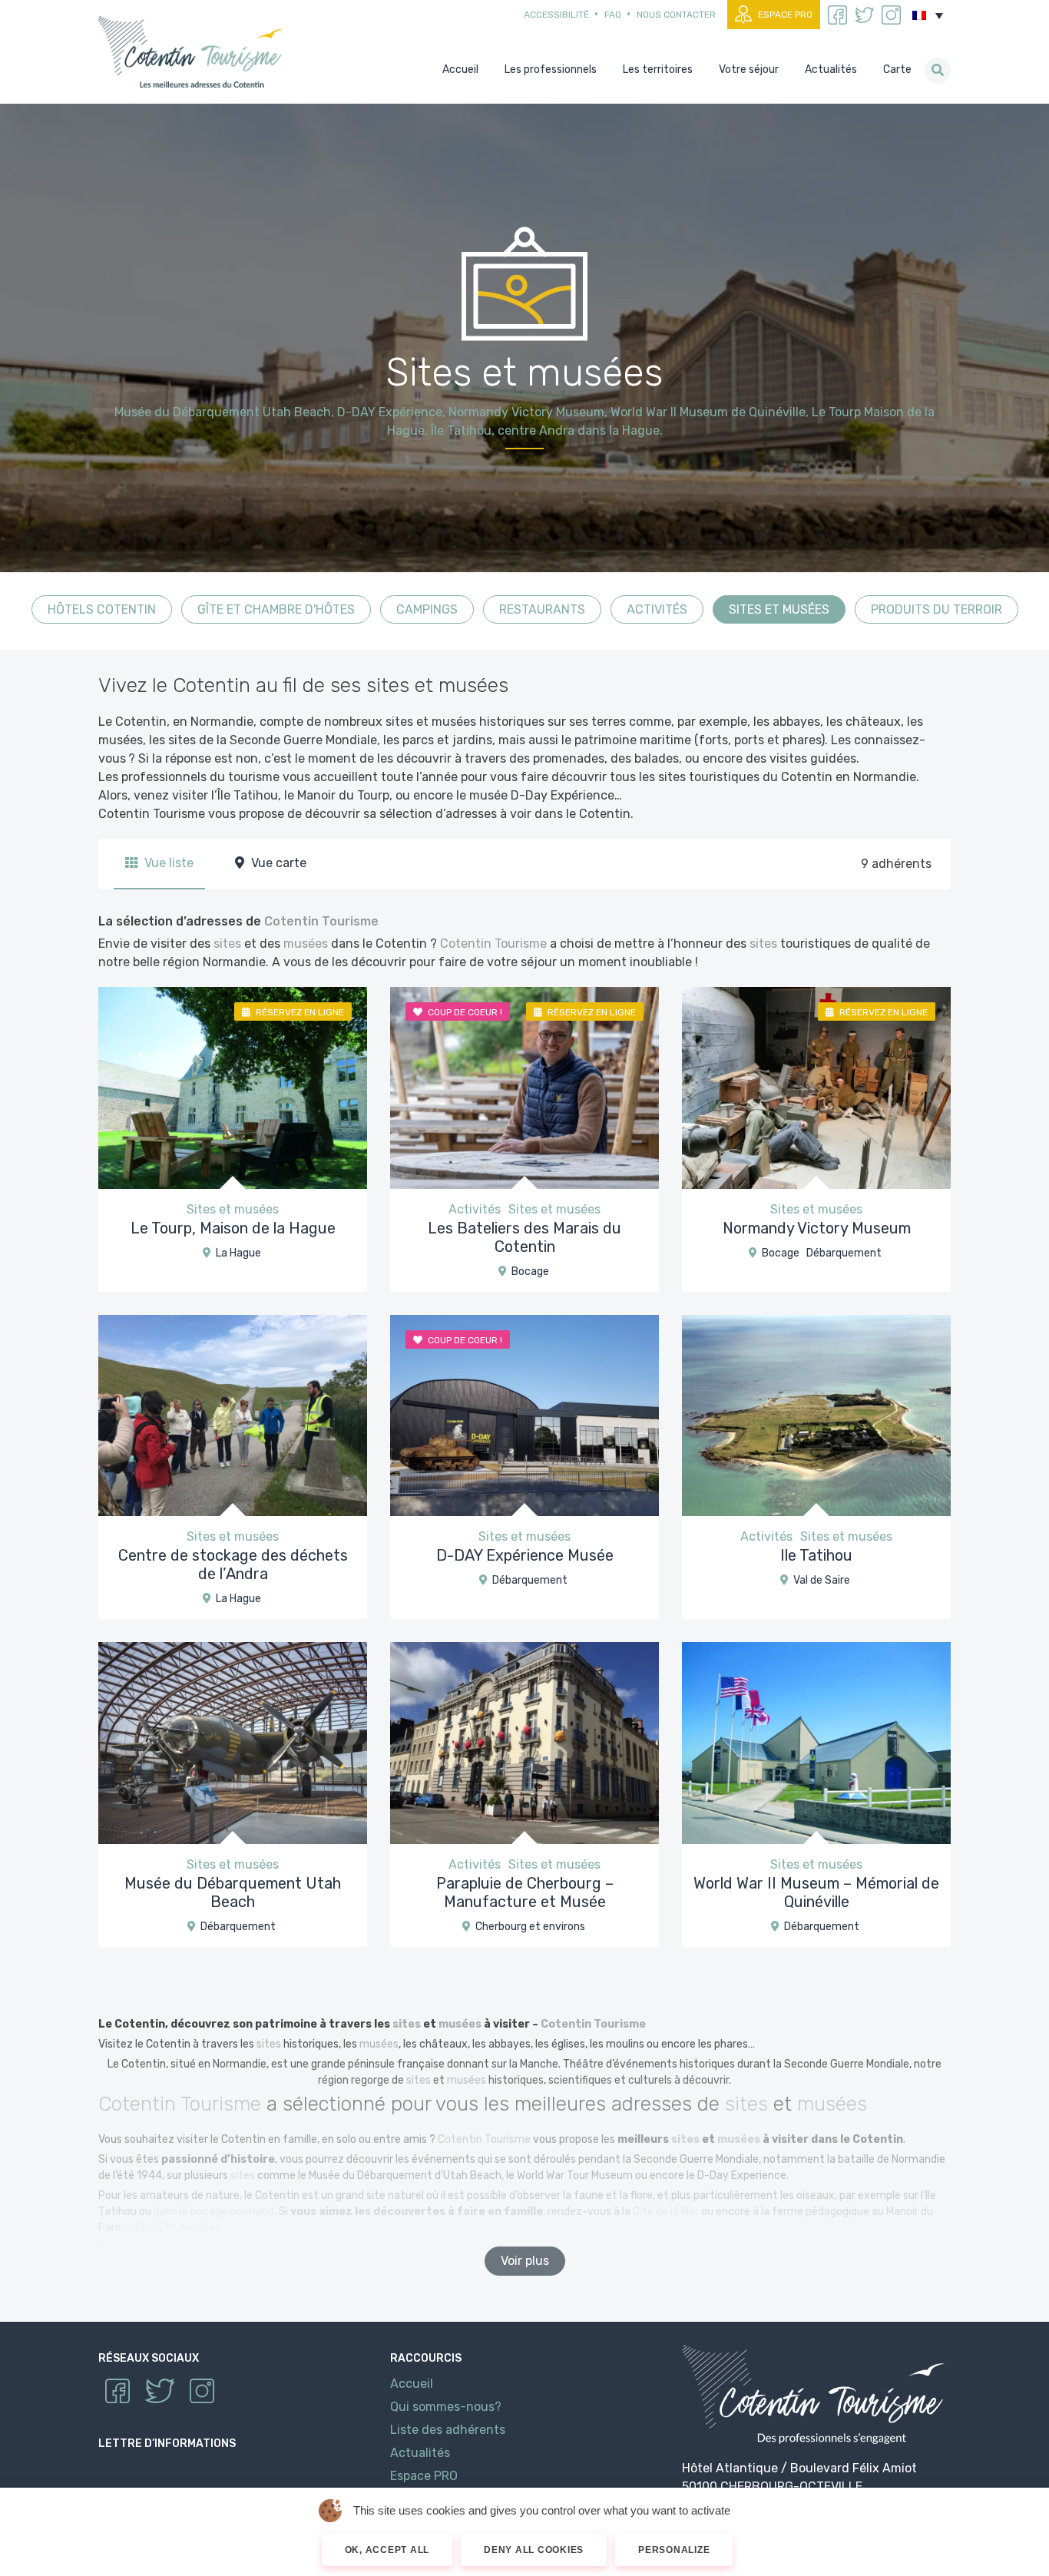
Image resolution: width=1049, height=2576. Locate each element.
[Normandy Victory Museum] (816, 1087)
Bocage (530, 1271)
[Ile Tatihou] (816, 1414)
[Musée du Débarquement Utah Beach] (233, 1742)
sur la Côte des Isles (172, 2228)
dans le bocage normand (214, 2212)
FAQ (613, 15)
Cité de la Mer (666, 2212)
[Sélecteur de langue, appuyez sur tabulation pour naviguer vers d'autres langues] (928, 15)
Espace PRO (785, 15)
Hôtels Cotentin (102, 609)
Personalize (674, 2550)
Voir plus (525, 2261)
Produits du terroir (936, 609)
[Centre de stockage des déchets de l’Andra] (233, 1414)
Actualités (420, 2453)
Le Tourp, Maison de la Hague (233, 1228)
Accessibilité (556, 15)
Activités (657, 609)
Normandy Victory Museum (817, 1228)
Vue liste (167, 863)
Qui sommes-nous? (446, 2407)
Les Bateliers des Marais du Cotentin (524, 1237)
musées (306, 944)
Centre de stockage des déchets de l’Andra (233, 1564)
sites (227, 944)
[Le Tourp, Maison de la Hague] (233, 1087)
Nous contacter (676, 15)
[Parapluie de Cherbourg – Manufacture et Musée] (524, 1742)
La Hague (238, 1253)
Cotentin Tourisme (194, 52)
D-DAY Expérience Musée (525, 1555)
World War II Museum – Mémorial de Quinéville (816, 1892)
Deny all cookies (534, 2550)
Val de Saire (822, 1580)
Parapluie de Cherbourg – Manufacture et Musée (525, 1892)
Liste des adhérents (448, 2430)
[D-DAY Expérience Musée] (524, 1414)
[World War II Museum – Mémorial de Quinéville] (816, 1742)
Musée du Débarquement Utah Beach (233, 1892)
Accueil (412, 2384)
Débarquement (844, 1253)
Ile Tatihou (816, 1555)
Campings (427, 609)
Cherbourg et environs (530, 1927)
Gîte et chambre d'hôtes (276, 609)
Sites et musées (779, 609)
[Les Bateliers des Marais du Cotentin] (524, 1087)
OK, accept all (387, 2550)
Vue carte (277, 863)
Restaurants (542, 609)
